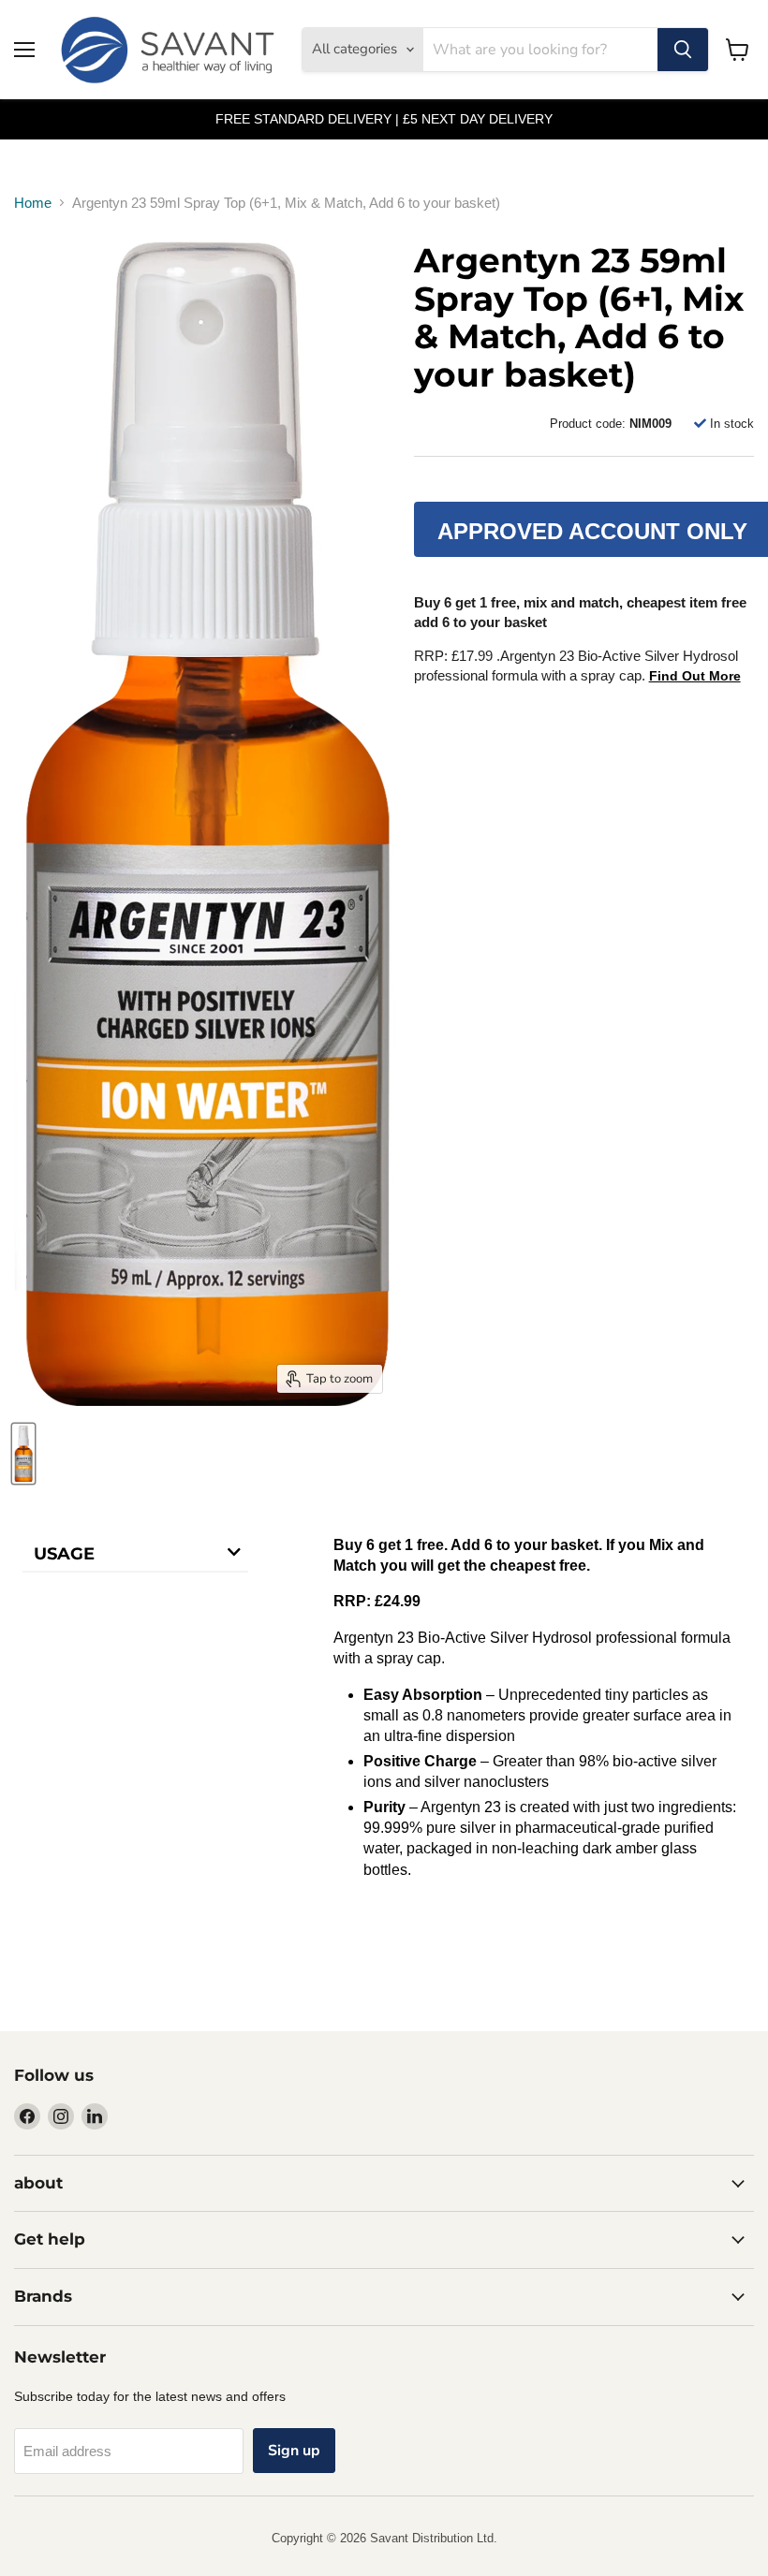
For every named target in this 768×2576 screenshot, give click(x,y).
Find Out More (695, 676)
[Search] (683, 50)
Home (33, 203)
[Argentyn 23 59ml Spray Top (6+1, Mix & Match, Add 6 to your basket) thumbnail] (23, 1454)
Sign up (294, 2451)
